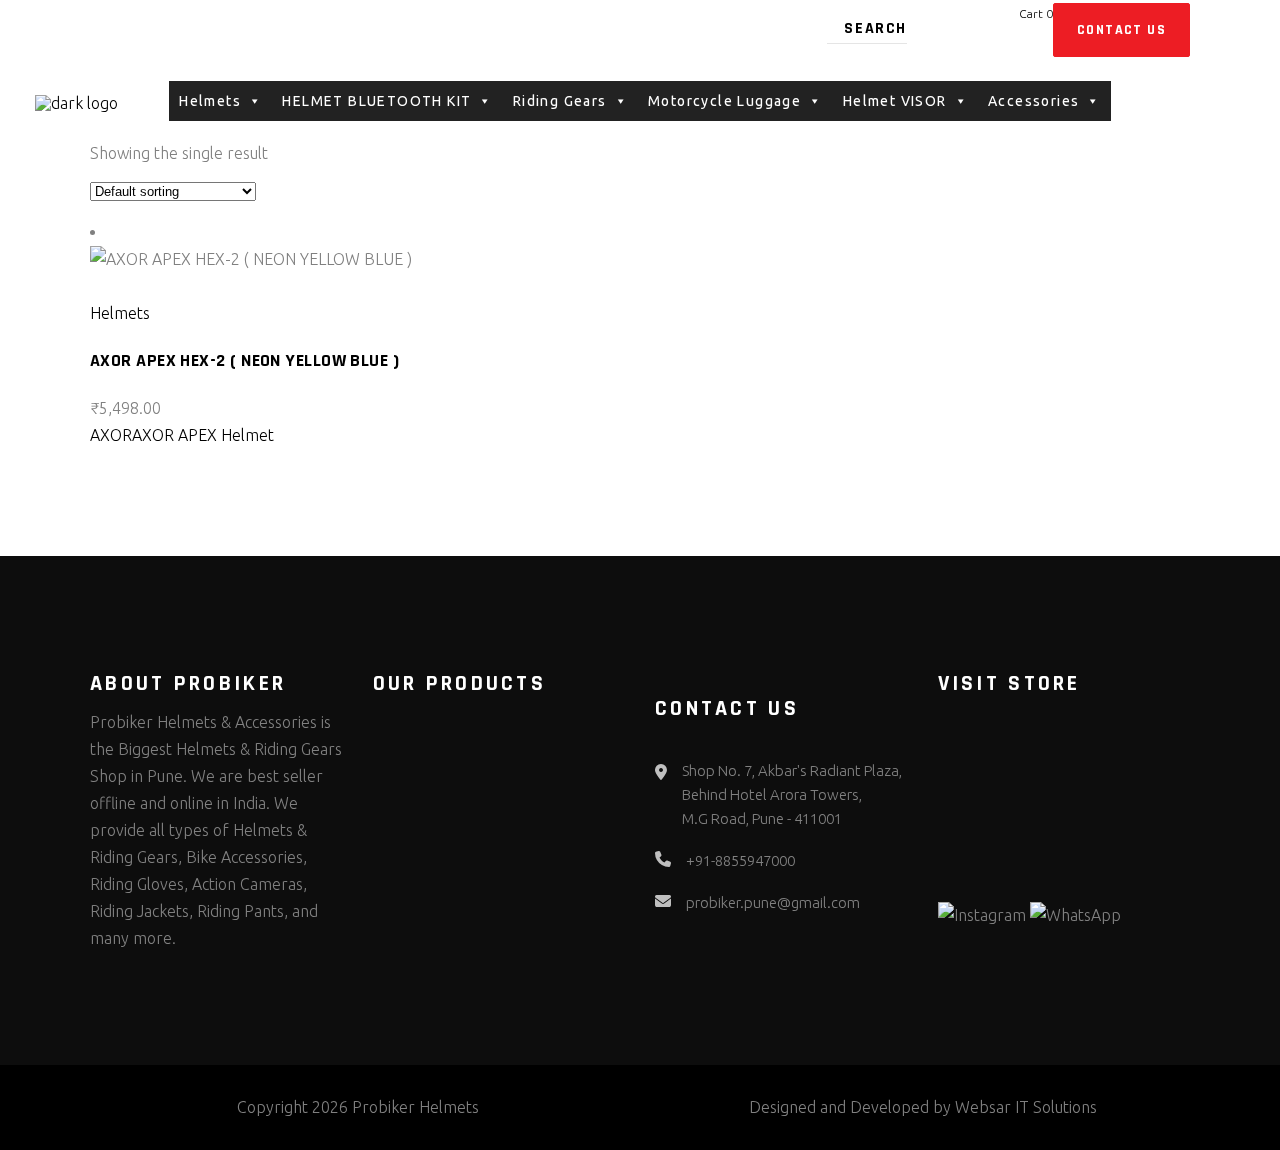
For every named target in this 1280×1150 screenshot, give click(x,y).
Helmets (120, 313)
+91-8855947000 (740, 860)
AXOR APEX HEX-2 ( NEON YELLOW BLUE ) (244, 360)
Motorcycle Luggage (724, 101)
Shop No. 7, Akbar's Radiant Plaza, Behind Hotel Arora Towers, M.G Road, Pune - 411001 (792, 794)
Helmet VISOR (895, 101)
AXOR (111, 435)
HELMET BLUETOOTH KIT (376, 101)
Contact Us (1121, 30)
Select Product (157, 286)
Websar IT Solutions (1026, 1107)
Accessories (1033, 101)
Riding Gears (560, 101)
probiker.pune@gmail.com (773, 902)
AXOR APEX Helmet (203, 435)
